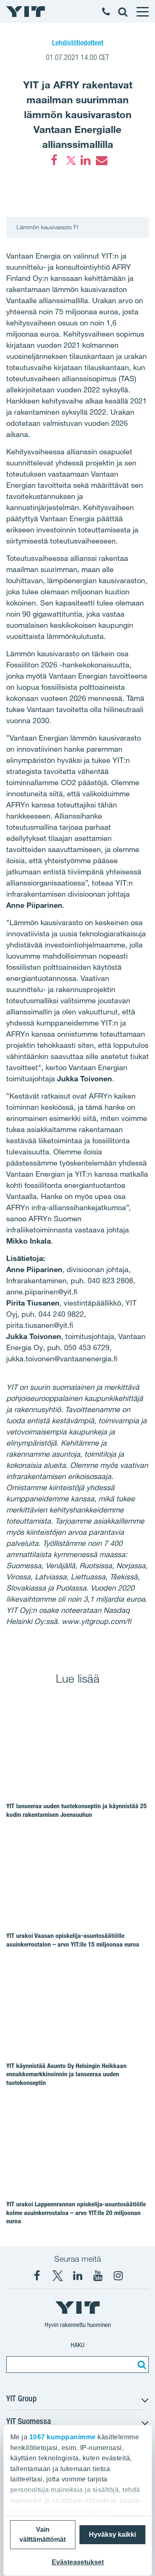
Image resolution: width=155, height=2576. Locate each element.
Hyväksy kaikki (112, 2534)
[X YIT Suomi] (57, 2276)
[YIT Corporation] (78, 2276)
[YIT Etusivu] (26, 12)
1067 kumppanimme (62, 2437)
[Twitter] (70, 160)
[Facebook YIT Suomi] (37, 2276)
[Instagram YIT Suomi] (118, 2276)
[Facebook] (54, 160)
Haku (77, 2345)
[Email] (101, 160)
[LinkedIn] (86, 160)
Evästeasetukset (78, 2562)
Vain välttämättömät (43, 2534)
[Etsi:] (141, 2365)
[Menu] (142, 12)
